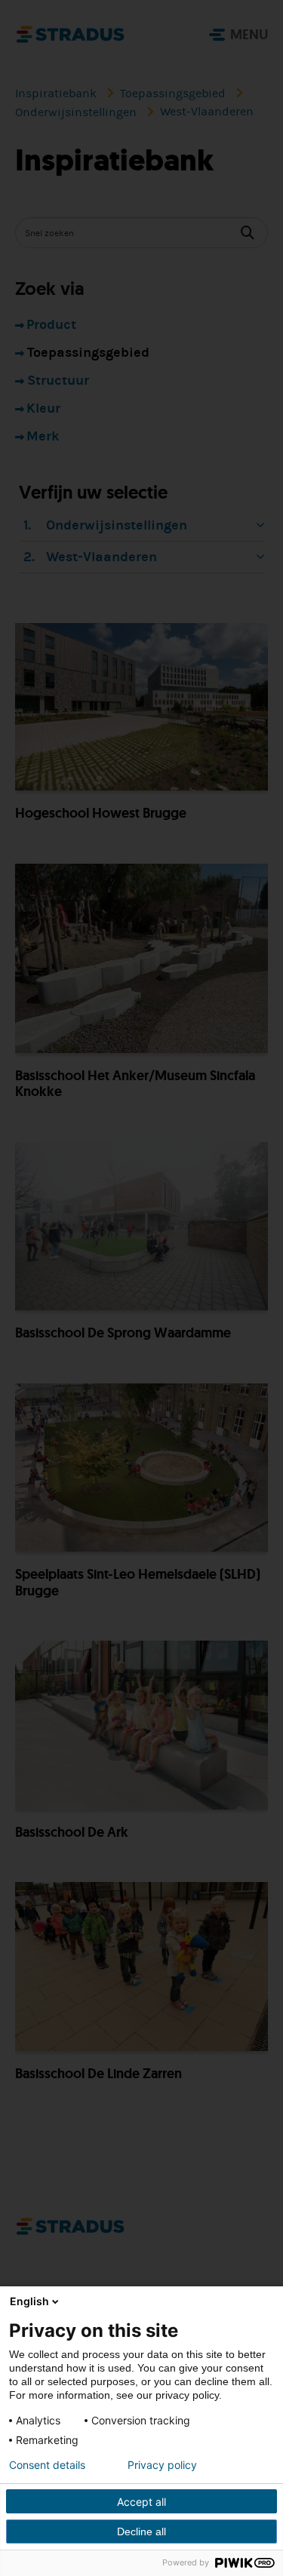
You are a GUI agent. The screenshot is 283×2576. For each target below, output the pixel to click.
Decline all (141, 2531)
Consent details (47, 2465)
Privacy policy (162, 2465)
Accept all (141, 2502)
